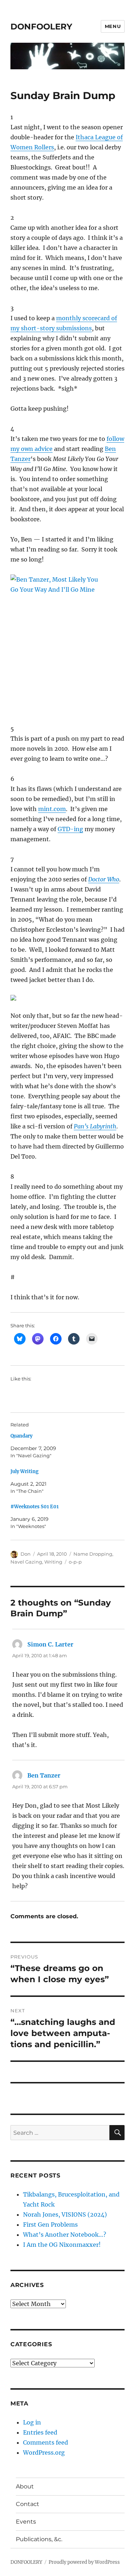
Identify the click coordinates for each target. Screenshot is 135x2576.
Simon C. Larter (50, 1644)
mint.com (52, 809)
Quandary (21, 1436)
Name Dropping (93, 1554)
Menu (113, 26)
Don (26, 1554)
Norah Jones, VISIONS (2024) (65, 2214)
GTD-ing (70, 829)
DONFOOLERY (41, 27)
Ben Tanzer (44, 1775)
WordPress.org (44, 2452)
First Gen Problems (50, 2225)
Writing (53, 1562)
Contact (28, 2504)
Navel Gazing (26, 1562)
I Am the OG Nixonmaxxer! (62, 2245)
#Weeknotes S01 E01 (35, 1507)
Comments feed (46, 2442)
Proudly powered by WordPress (84, 2562)
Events (26, 2522)
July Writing (24, 1471)
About (25, 2486)
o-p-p (75, 1562)
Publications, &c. (39, 2539)
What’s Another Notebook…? (65, 2235)
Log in (32, 2422)
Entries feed (40, 2432)
